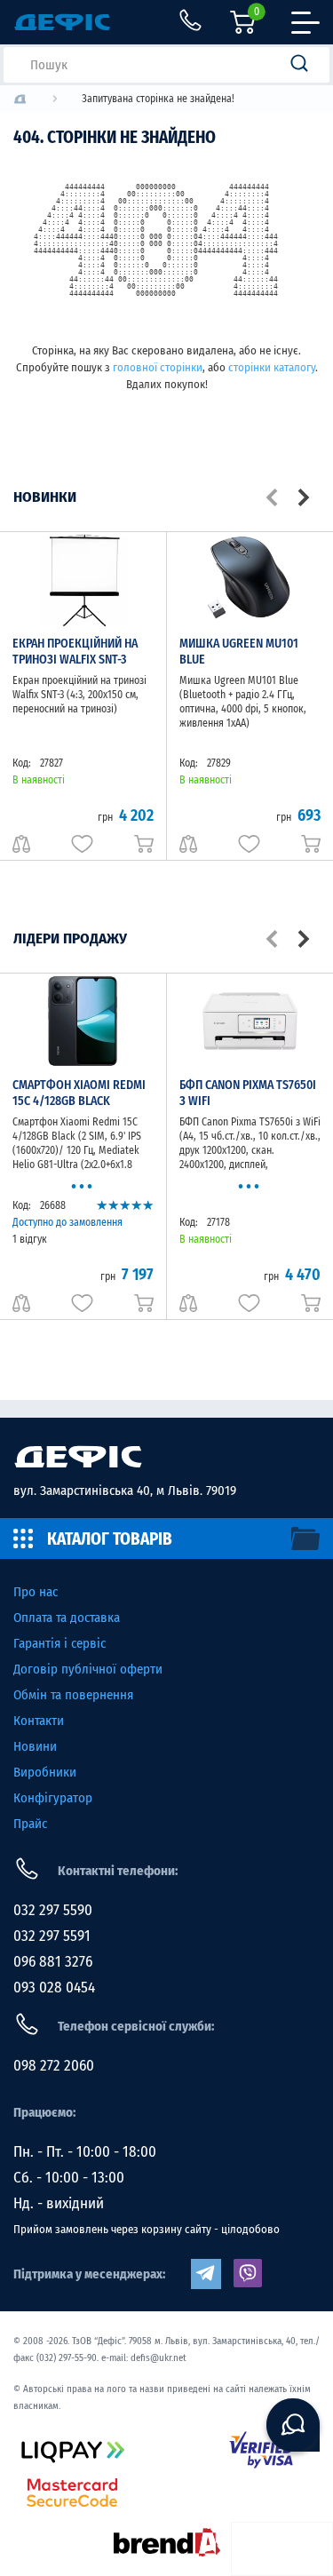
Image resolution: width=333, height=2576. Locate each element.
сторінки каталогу (272, 367)
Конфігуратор (53, 1798)
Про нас (36, 1592)
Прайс (30, 1824)
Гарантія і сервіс (59, 1643)
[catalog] (166, 1538)
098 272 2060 (54, 2066)
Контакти (39, 1721)
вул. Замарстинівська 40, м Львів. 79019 (125, 1491)
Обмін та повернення (73, 1695)
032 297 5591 (52, 1936)
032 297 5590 (53, 1910)
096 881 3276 (53, 1962)
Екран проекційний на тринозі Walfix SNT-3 (75, 652)
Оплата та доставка (67, 1618)
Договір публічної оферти (88, 1669)
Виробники (45, 1772)
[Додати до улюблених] (82, 844)
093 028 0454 (54, 1988)
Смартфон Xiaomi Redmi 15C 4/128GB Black (79, 1093)
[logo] (20, 99)
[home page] (166, 1457)
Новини (35, 1746)
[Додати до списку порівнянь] (21, 844)
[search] (305, 65)
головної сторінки (158, 367)
